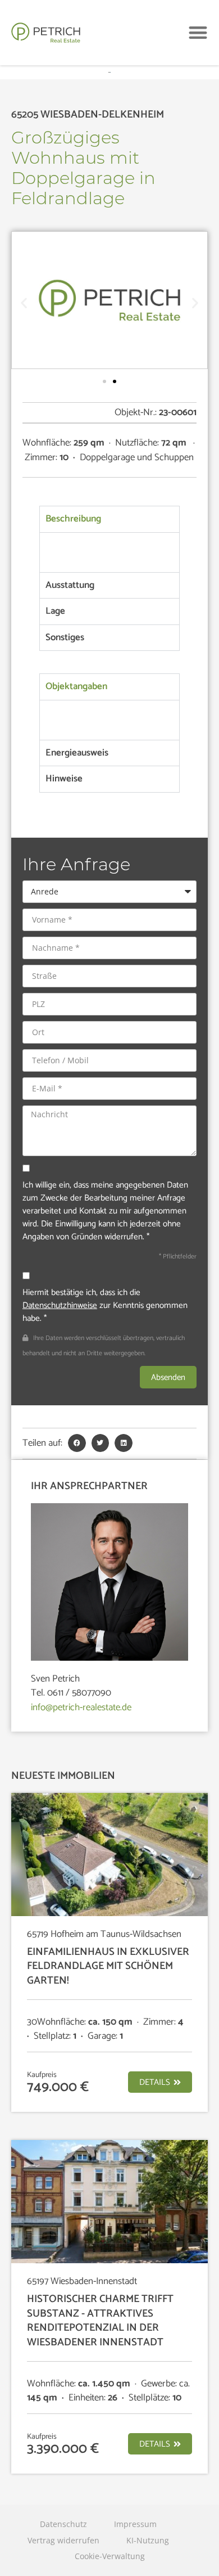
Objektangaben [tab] (76, 686)
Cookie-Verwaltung (110, 2556)
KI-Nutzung (148, 2540)
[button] (199, 33)
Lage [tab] (55, 611)
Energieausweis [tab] (77, 753)
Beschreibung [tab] (73, 519)
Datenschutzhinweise (60, 1305)
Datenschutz (63, 2524)
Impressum (135, 2524)
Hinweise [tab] (64, 779)
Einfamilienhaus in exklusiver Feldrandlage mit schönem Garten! (108, 1966)
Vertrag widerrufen (63, 2540)
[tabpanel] (109, 552)
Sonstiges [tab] (65, 637)
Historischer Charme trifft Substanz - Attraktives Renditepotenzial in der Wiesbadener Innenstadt (100, 2321)
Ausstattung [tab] (70, 585)
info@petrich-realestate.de (81, 1707)
